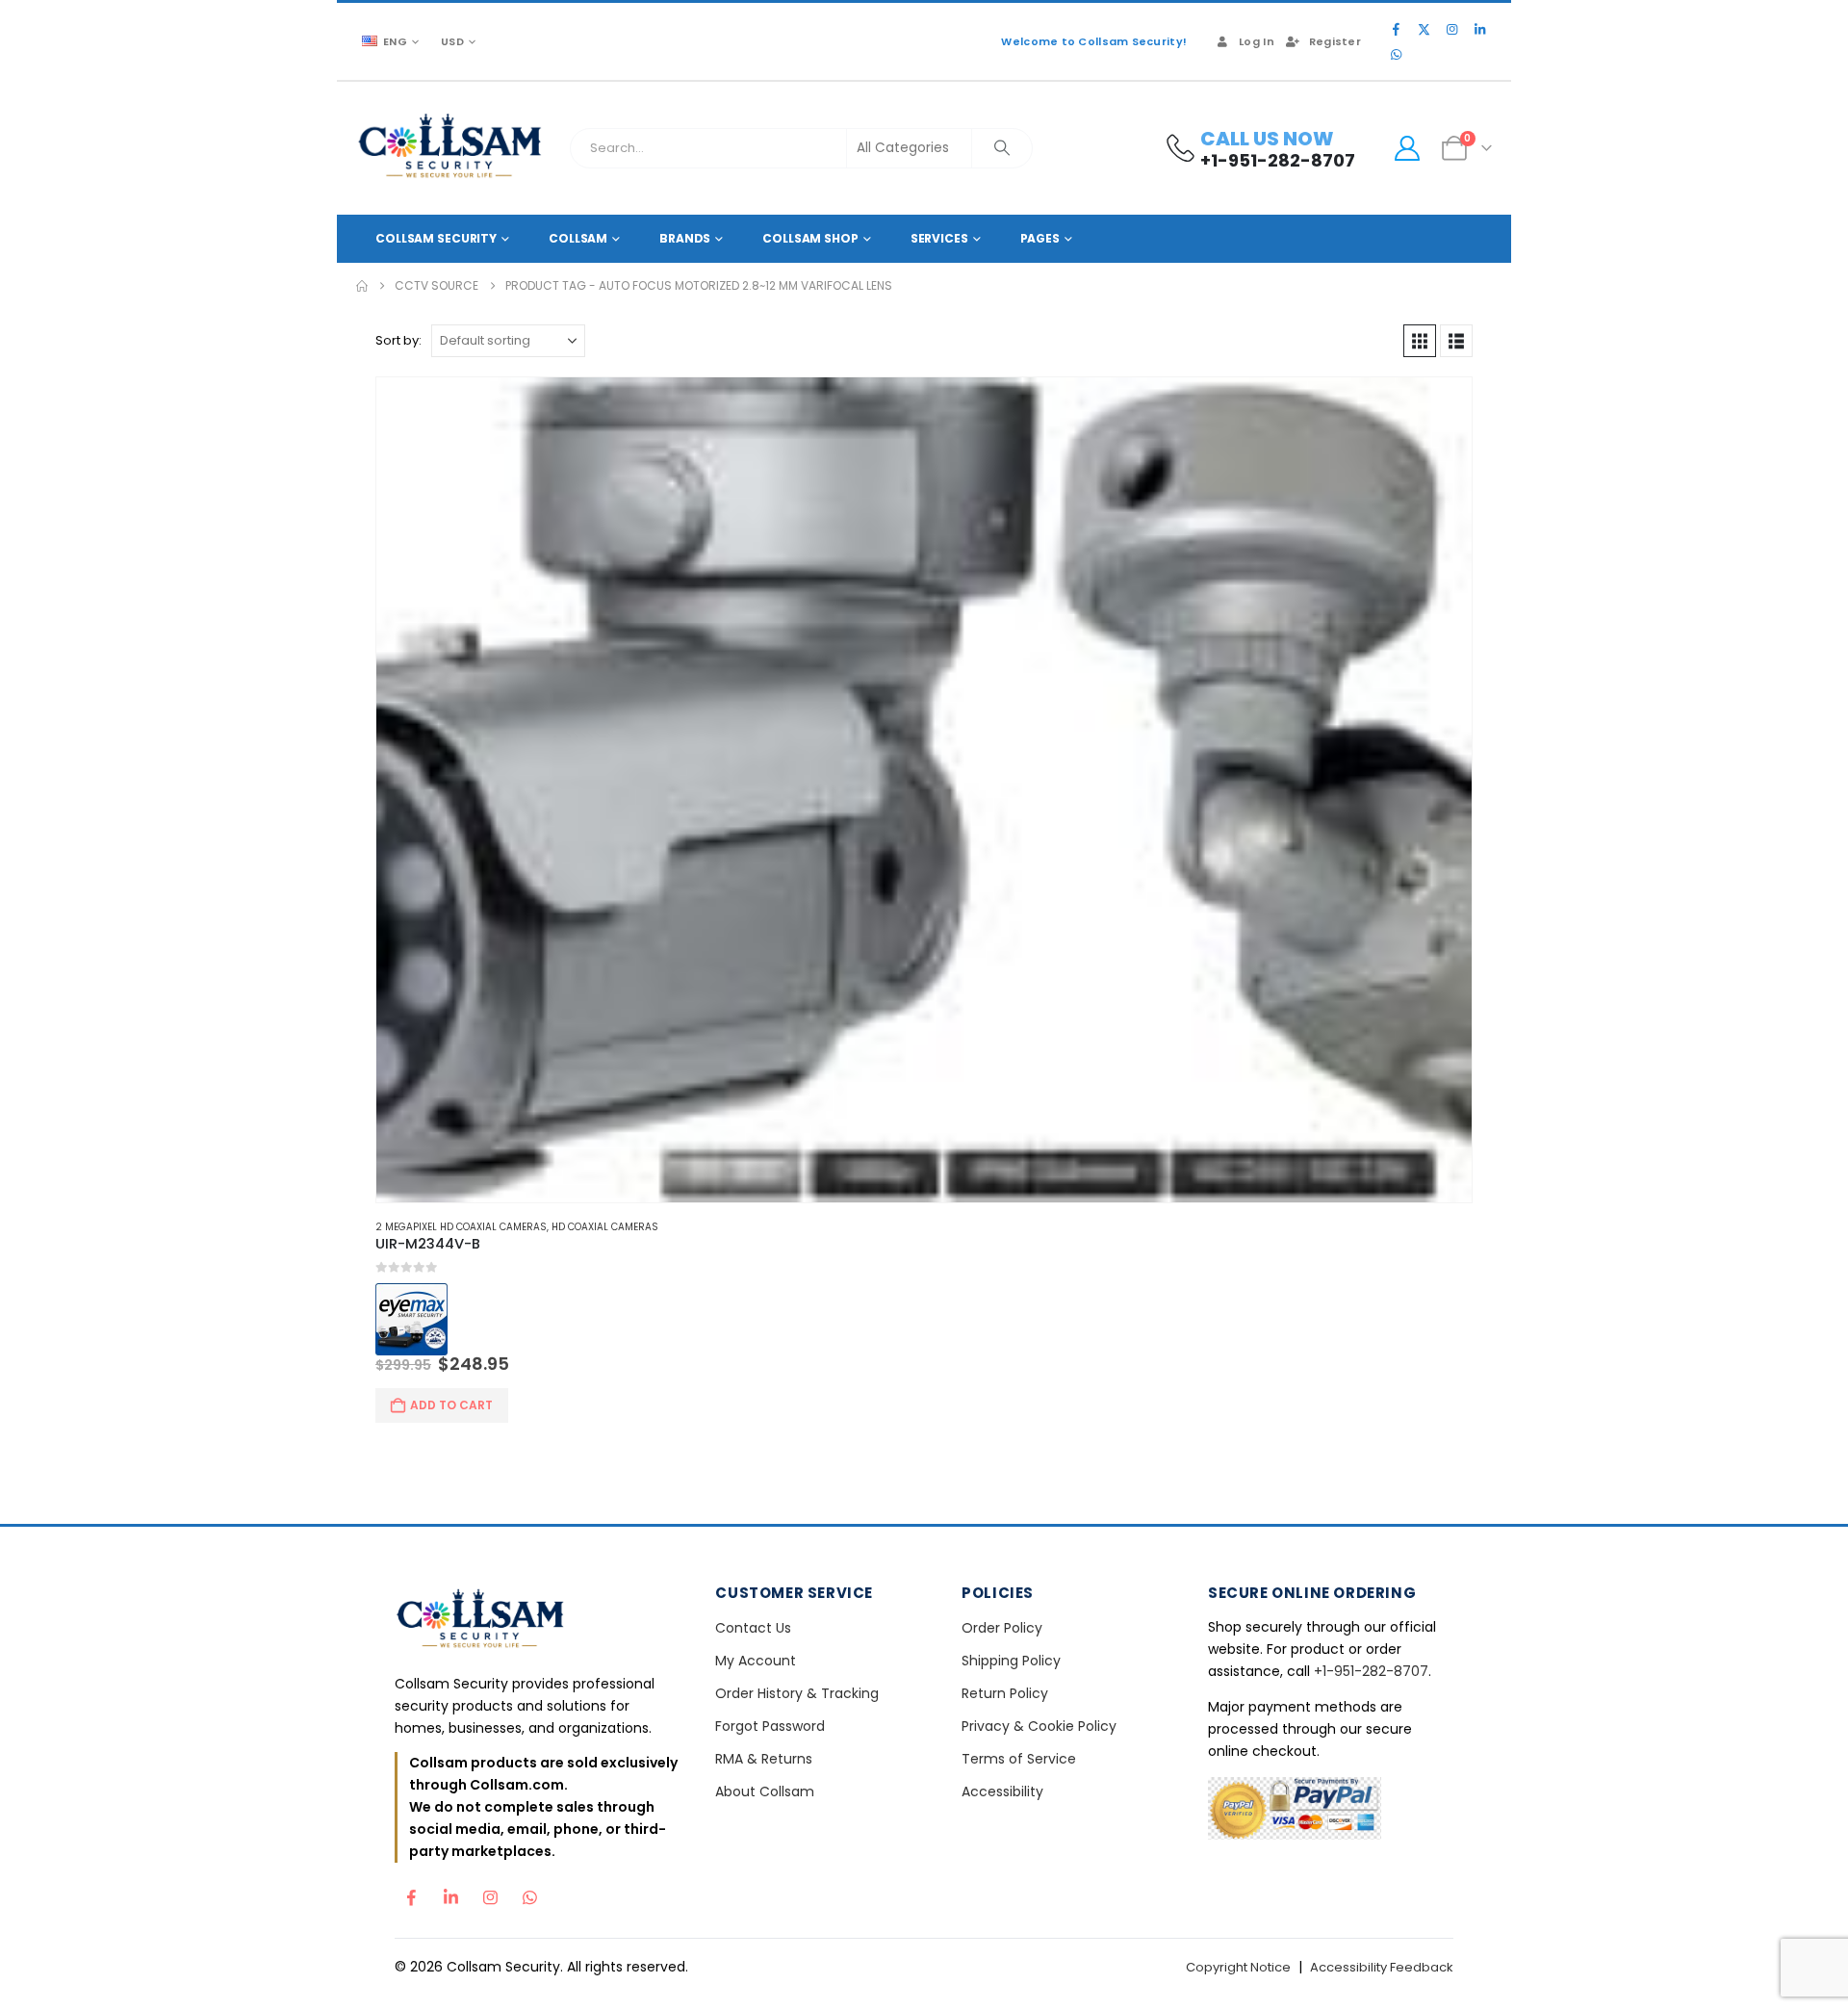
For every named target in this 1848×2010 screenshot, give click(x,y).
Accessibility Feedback (1382, 1967)
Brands (685, 238)
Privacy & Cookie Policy (1039, 1726)
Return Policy (1005, 1693)
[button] (1420, 341)
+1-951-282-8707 (1371, 1671)
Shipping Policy (1011, 1661)
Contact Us (753, 1628)
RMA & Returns (764, 1759)
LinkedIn (450, 1893)
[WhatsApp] (1396, 54)
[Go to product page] (924, 790)
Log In (1257, 41)
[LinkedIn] (1479, 29)
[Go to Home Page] (362, 286)
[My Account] (1407, 148)
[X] (1424, 29)
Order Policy (1002, 1628)
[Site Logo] (451, 148)
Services (939, 238)
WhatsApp (529, 1893)
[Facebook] (1396, 29)
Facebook (411, 1893)
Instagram (490, 1893)
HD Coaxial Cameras (605, 1227)
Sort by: (398, 340)
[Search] (1002, 148)
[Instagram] (1451, 29)
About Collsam (765, 1791)
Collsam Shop (810, 238)
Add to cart (451, 1405)
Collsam (578, 238)
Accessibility (1002, 1791)
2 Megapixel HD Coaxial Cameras (461, 1227)
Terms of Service (1019, 1759)
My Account (756, 1661)
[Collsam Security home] (539, 1621)
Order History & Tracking (797, 1693)
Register (1335, 41)
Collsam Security (436, 238)
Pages (1040, 238)
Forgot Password (770, 1726)
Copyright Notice (1238, 1967)
